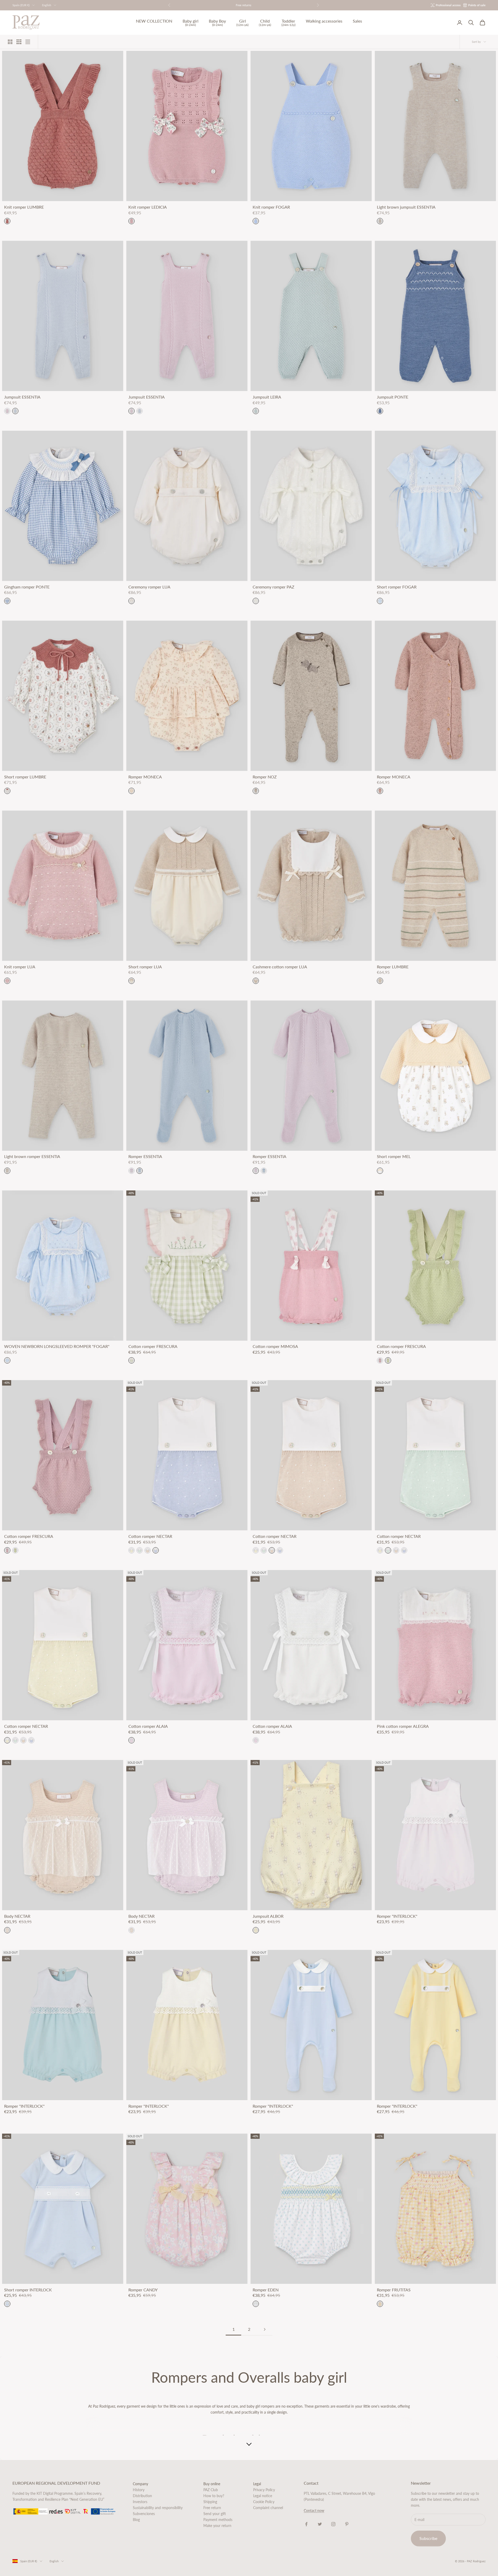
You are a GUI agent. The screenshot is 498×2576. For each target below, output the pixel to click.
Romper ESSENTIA (145, 1156)
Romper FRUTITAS (394, 2290)
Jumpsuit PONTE (393, 397)
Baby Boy (217, 23)
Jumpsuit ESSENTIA (22, 397)
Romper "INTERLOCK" (397, 1916)
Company (140, 2484)
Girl (242, 23)
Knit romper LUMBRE (24, 207)
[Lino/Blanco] (148, 1550)
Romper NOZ (265, 777)
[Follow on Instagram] (333, 2524)
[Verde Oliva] (388, 1360)
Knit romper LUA (20, 967)
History (139, 2490)
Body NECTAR (17, 1916)
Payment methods (218, 2520)
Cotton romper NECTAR (150, 1536)
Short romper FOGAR (397, 587)
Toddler (288, 23)
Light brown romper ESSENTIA (32, 1156)
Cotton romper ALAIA (148, 1726)
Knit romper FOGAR (271, 207)
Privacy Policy (264, 2490)
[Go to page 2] (265, 2329)
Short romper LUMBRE (25, 777)
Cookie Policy (264, 2502)
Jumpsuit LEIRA (267, 397)
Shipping (210, 2502)
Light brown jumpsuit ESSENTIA (406, 207)
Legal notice (263, 2496)
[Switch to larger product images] (10, 42)
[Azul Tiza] (15, 411)
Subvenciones (144, 2514)
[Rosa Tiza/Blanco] (132, 1740)
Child (265, 23)
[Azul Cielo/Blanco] (156, 1550)
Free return (212, 2508)
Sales (357, 21)
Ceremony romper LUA (149, 587)
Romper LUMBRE (393, 967)
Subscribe (428, 2538)
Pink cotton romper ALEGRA (403, 1726)
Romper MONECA (145, 777)
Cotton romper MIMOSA (275, 1346)
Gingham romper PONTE (27, 587)
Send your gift (215, 2514)
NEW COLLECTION (154, 21)
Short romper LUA (145, 967)
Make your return (217, 2526)
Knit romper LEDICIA (148, 207)
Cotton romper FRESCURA (153, 1346)
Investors (140, 2502)
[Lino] (7, 1930)
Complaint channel (268, 2508)
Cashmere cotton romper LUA (280, 967)
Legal (257, 2484)
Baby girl (191, 23)
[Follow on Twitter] (320, 2524)
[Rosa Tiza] (7, 411)
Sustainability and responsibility (158, 2508)
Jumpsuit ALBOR (268, 1916)
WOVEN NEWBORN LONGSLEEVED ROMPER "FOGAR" (57, 1346)
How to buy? (214, 2496)
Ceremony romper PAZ (274, 587)
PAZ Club (211, 2490)
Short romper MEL (394, 1156)
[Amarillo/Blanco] (132, 1550)
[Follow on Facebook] (306, 2524)
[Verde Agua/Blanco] (140, 1550)
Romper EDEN (266, 2290)
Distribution (142, 2496)
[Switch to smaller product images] (19, 42)
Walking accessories (324, 21)
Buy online (212, 2484)
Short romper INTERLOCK (28, 2290)
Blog (136, 2520)
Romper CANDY (143, 2290)
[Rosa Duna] (380, 1360)
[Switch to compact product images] (28, 42)
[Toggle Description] (249, 2444)
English (47, 5)
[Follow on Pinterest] (347, 2524)
